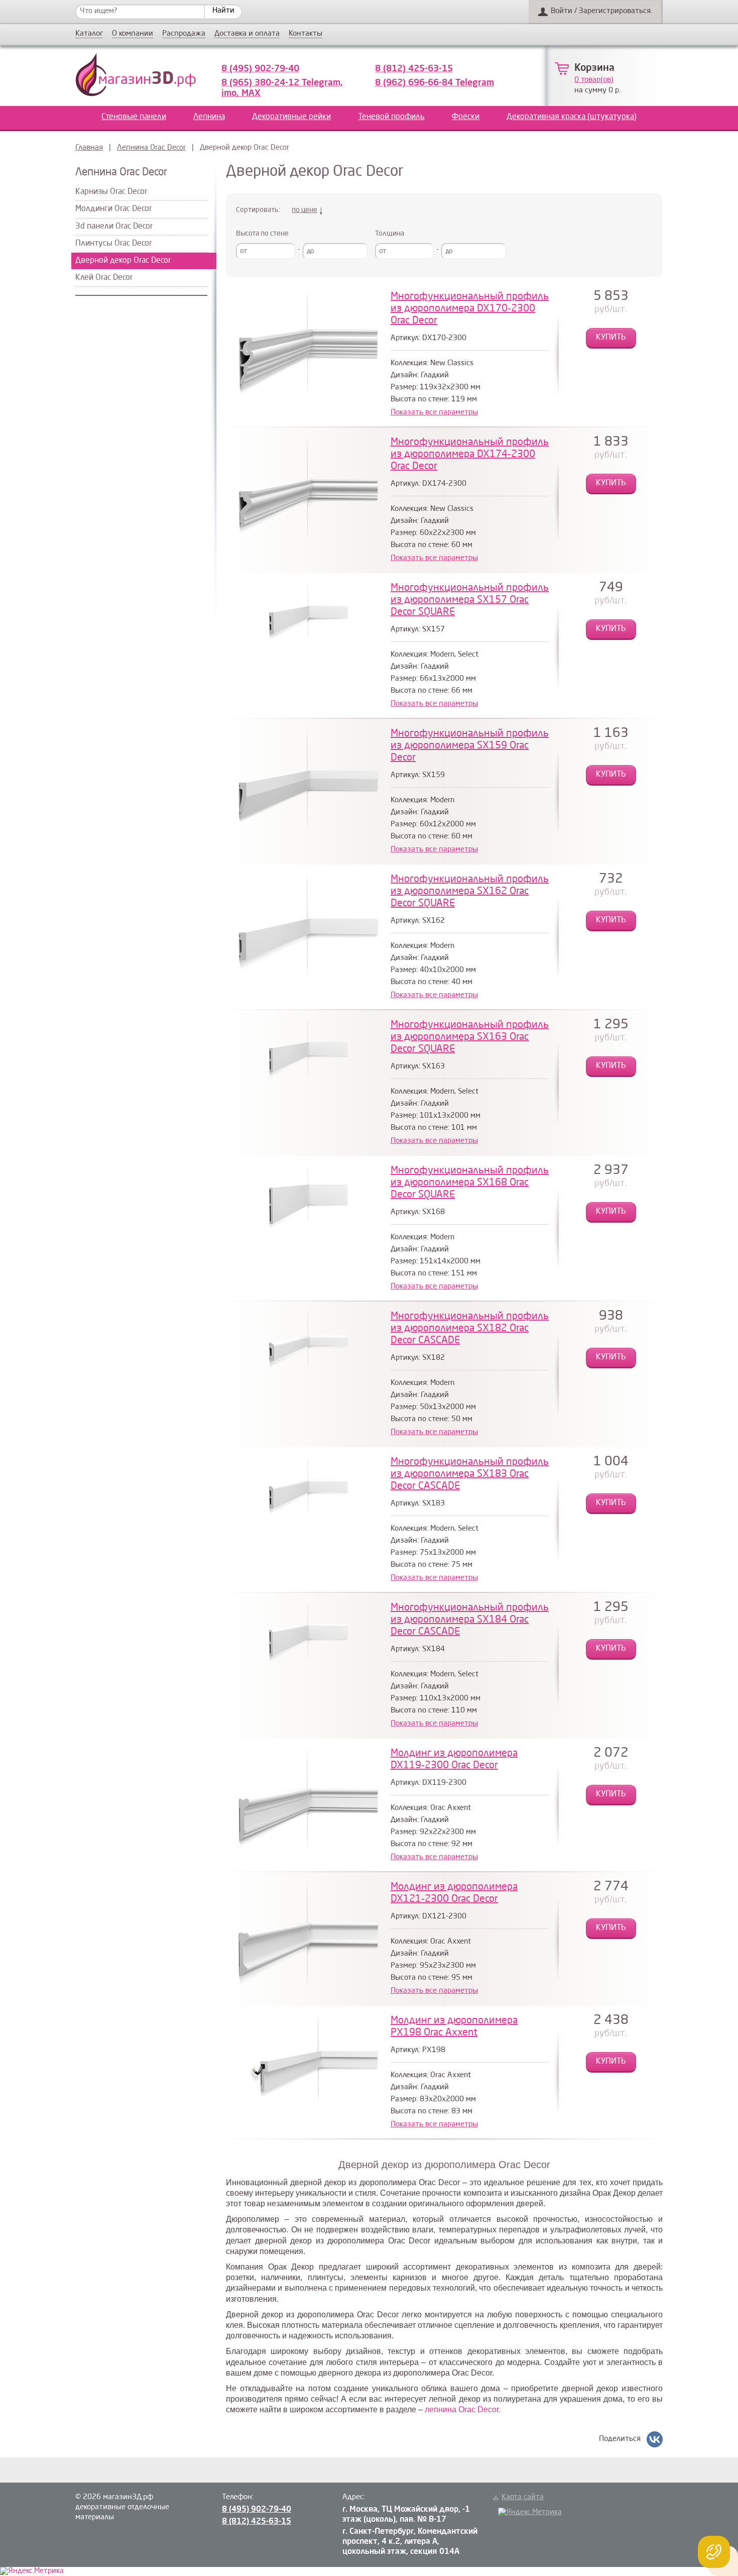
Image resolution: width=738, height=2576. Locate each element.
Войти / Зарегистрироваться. (601, 11)
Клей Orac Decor (104, 278)
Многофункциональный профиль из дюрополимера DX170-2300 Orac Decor (470, 309)
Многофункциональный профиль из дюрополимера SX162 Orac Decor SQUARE (470, 892)
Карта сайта (523, 2497)
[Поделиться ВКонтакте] (655, 2439)
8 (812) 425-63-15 (414, 69)
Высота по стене (262, 234)
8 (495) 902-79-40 (260, 69)
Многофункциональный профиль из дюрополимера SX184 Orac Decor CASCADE (470, 1620)
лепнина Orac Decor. (463, 2409)
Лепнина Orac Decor (151, 148)
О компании (133, 34)
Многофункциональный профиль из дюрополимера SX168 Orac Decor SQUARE (470, 1183)
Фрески (466, 117)
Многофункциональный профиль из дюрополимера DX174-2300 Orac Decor (470, 455)
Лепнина (209, 117)
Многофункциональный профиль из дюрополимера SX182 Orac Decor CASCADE (470, 1329)
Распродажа (184, 34)
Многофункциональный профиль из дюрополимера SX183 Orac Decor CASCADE (470, 1474)
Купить (611, 338)
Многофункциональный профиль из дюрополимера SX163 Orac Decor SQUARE (470, 1037)
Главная (89, 148)
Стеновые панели (134, 117)
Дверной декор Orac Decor (123, 261)
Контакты (305, 34)
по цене (304, 210)
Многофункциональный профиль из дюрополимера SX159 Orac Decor (470, 746)
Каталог (89, 34)
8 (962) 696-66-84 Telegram (435, 83)
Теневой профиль (391, 117)
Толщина (390, 234)
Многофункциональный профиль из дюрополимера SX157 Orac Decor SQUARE (470, 600)
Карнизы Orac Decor (111, 192)
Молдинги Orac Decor (113, 209)
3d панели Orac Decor (114, 227)
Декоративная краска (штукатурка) (572, 117)
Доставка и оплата (247, 34)
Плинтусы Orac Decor (113, 244)
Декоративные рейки (291, 117)
